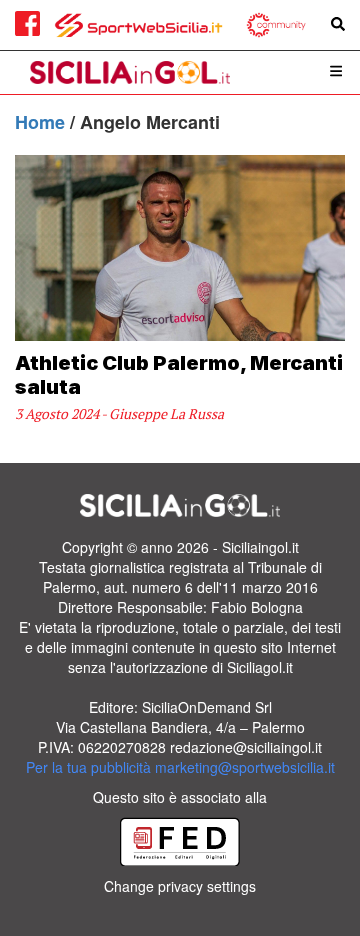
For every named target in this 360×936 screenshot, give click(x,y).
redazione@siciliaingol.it (246, 747)
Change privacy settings (180, 886)
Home (42, 122)
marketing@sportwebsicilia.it (245, 767)
